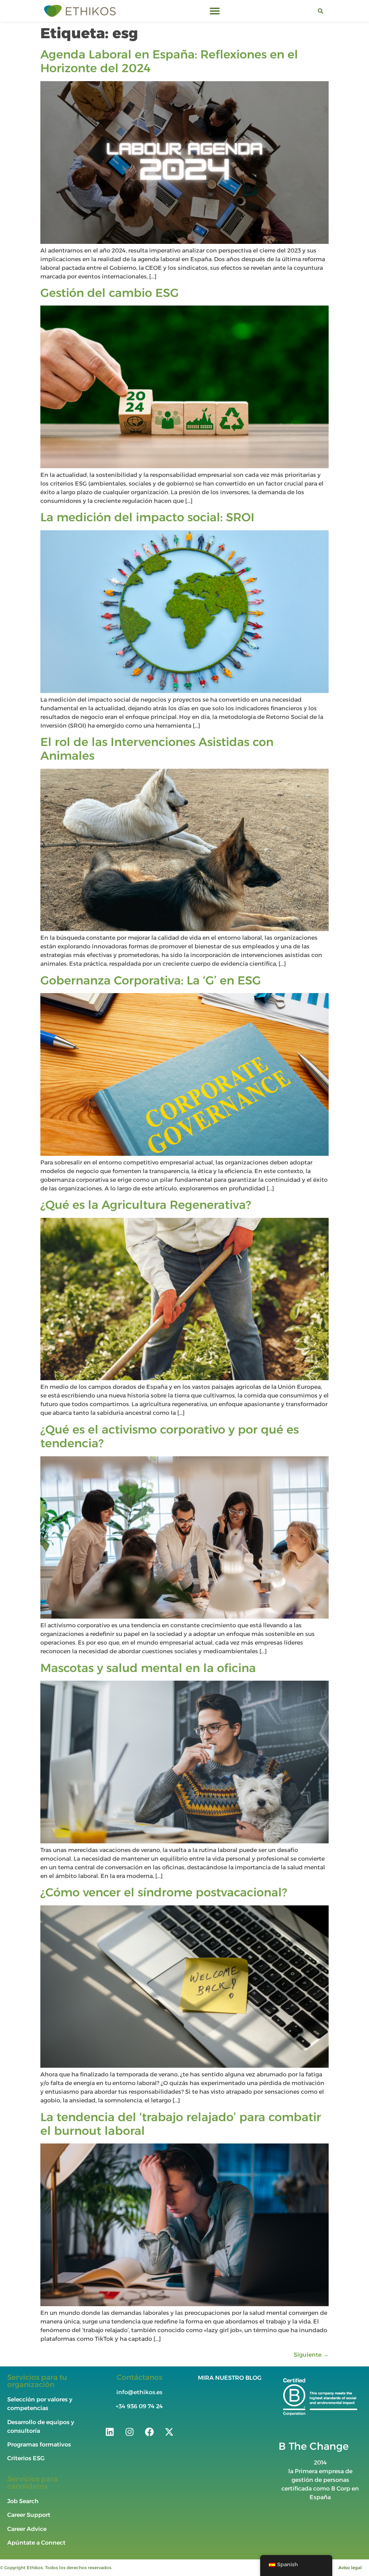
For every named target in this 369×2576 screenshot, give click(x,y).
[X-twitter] (169, 2432)
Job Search (23, 2501)
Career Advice (27, 2529)
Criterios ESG (26, 2458)
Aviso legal (350, 2568)
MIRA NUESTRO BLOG (230, 2378)
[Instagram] (129, 2432)
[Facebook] (149, 2432)
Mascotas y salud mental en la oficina (148, 1668)
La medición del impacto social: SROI (147, 517)
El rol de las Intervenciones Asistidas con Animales (157, 749)
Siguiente (311, 2355)
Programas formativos (40, 2445)
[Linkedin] (110, 2432)
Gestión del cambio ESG (110, 293)
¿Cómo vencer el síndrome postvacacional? (164, 1892)
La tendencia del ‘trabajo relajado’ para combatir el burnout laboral (181, 2124)
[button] (215, 11)
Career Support (29, 2515)
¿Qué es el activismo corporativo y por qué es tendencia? (170, 1436)
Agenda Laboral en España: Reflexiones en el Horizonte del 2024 (169, 61)
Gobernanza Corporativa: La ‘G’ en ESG (151, 980)
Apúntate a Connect (36, 2543)
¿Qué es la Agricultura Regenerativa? (146, 1205)
